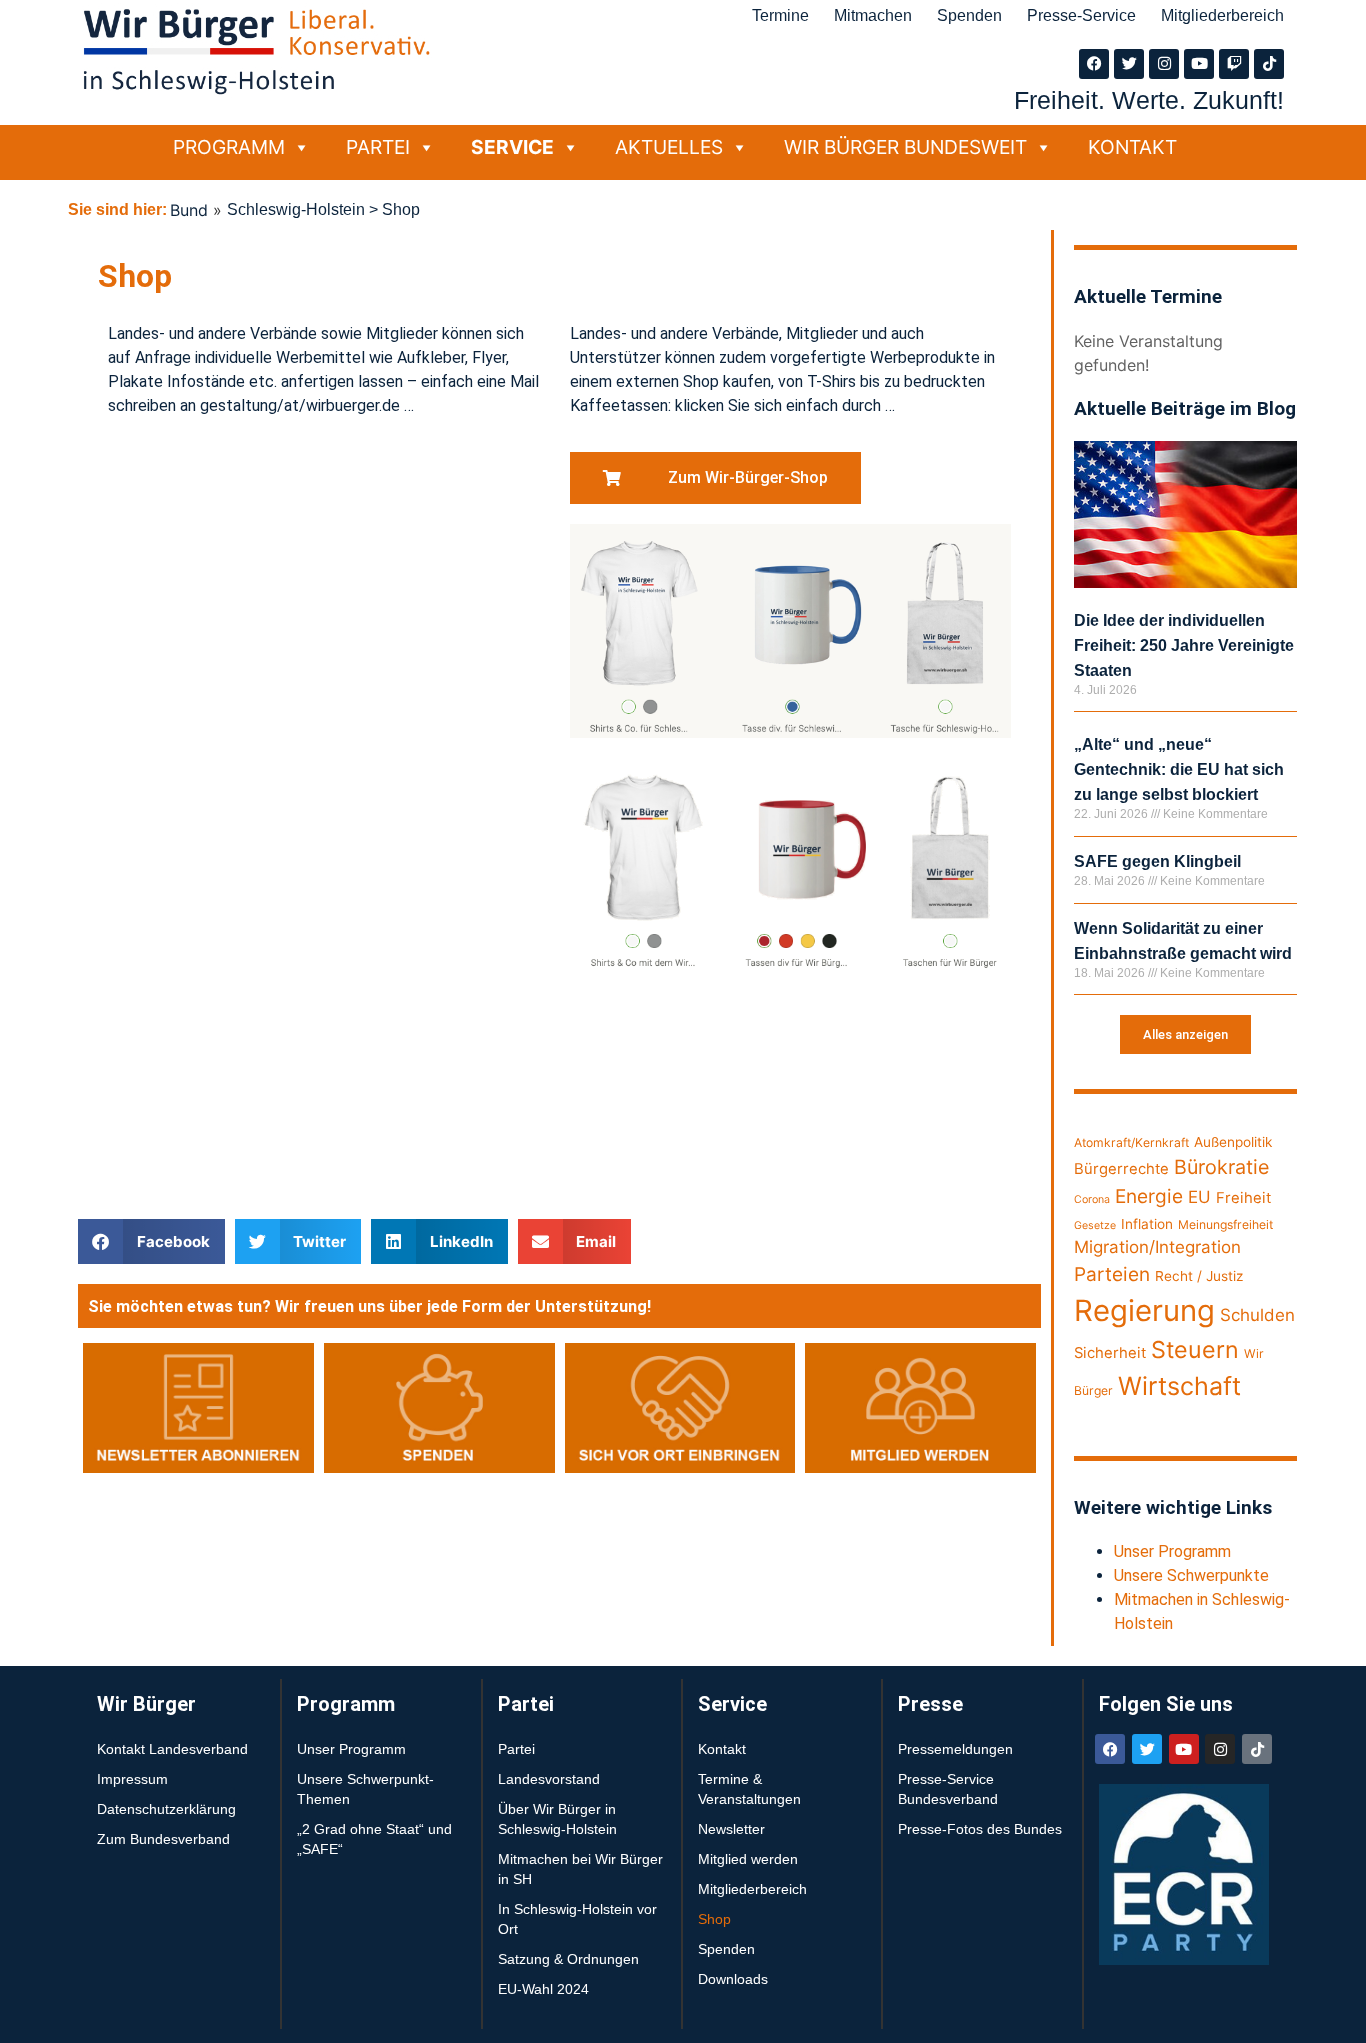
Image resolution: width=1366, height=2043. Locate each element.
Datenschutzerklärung (166, 1809)
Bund (189, 210)
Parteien (1112, 1274)
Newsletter (731, 1829)
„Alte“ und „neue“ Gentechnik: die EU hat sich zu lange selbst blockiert (1179, 769)
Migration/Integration (1157, 1247)
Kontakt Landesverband (172, 1749)
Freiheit (1243, 1198)
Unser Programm (1172, 1551)
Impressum (132, 1779)
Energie (1149, 1196)
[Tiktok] (1269, 64)
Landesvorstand (549, 1779)
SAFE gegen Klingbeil (1157, 861)
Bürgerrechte (1121, 1169)
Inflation (1147, 1224)
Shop (714, 1919)
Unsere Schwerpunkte (1191, 1575)
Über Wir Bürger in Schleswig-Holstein (557, 1819)
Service (512, 147)
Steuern (1195, 1349)
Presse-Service (1081, 15)
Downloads (733, 1979)
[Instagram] (1164, 64)
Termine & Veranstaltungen (749, 1789)
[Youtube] (1199, 64)
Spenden (969, 15)
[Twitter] (1129, 64)
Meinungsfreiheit (1225, 1224)
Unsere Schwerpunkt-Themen (365, 1789)
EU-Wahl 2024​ (543, 1989)
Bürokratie (1221, 1167)
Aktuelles (669, 147)
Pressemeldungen (955, 1749)
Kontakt (1132, 147)
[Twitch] (1234, 64)
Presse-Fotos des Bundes (980, 1829)
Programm (229, 147)
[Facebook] (1094, 64)
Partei (378, 147)
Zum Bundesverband (163, 1839)
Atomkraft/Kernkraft (1131, 1142)
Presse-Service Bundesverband (948, 1789)
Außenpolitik (1233, 1142)
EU (1199, 1197)
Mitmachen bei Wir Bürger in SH (580, 1869)
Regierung (1144, 1310)
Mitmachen (873, 15)
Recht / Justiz (1199, 1276)
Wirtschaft (1179, 1386)
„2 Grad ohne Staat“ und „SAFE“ (374, 1839)
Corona (1092, 1199)
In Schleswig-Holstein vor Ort (577, 1919)
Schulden (1257, 1315)
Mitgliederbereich (1222, 15)
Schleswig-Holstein (296, 209)
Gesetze (1095, 1225)
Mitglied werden (748, 1859)
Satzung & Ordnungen (568, 1959)
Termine (780, 15)
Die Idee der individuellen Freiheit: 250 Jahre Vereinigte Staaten (1184, 645)
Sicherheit (1110, 1353)
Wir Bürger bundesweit (905, 147)
